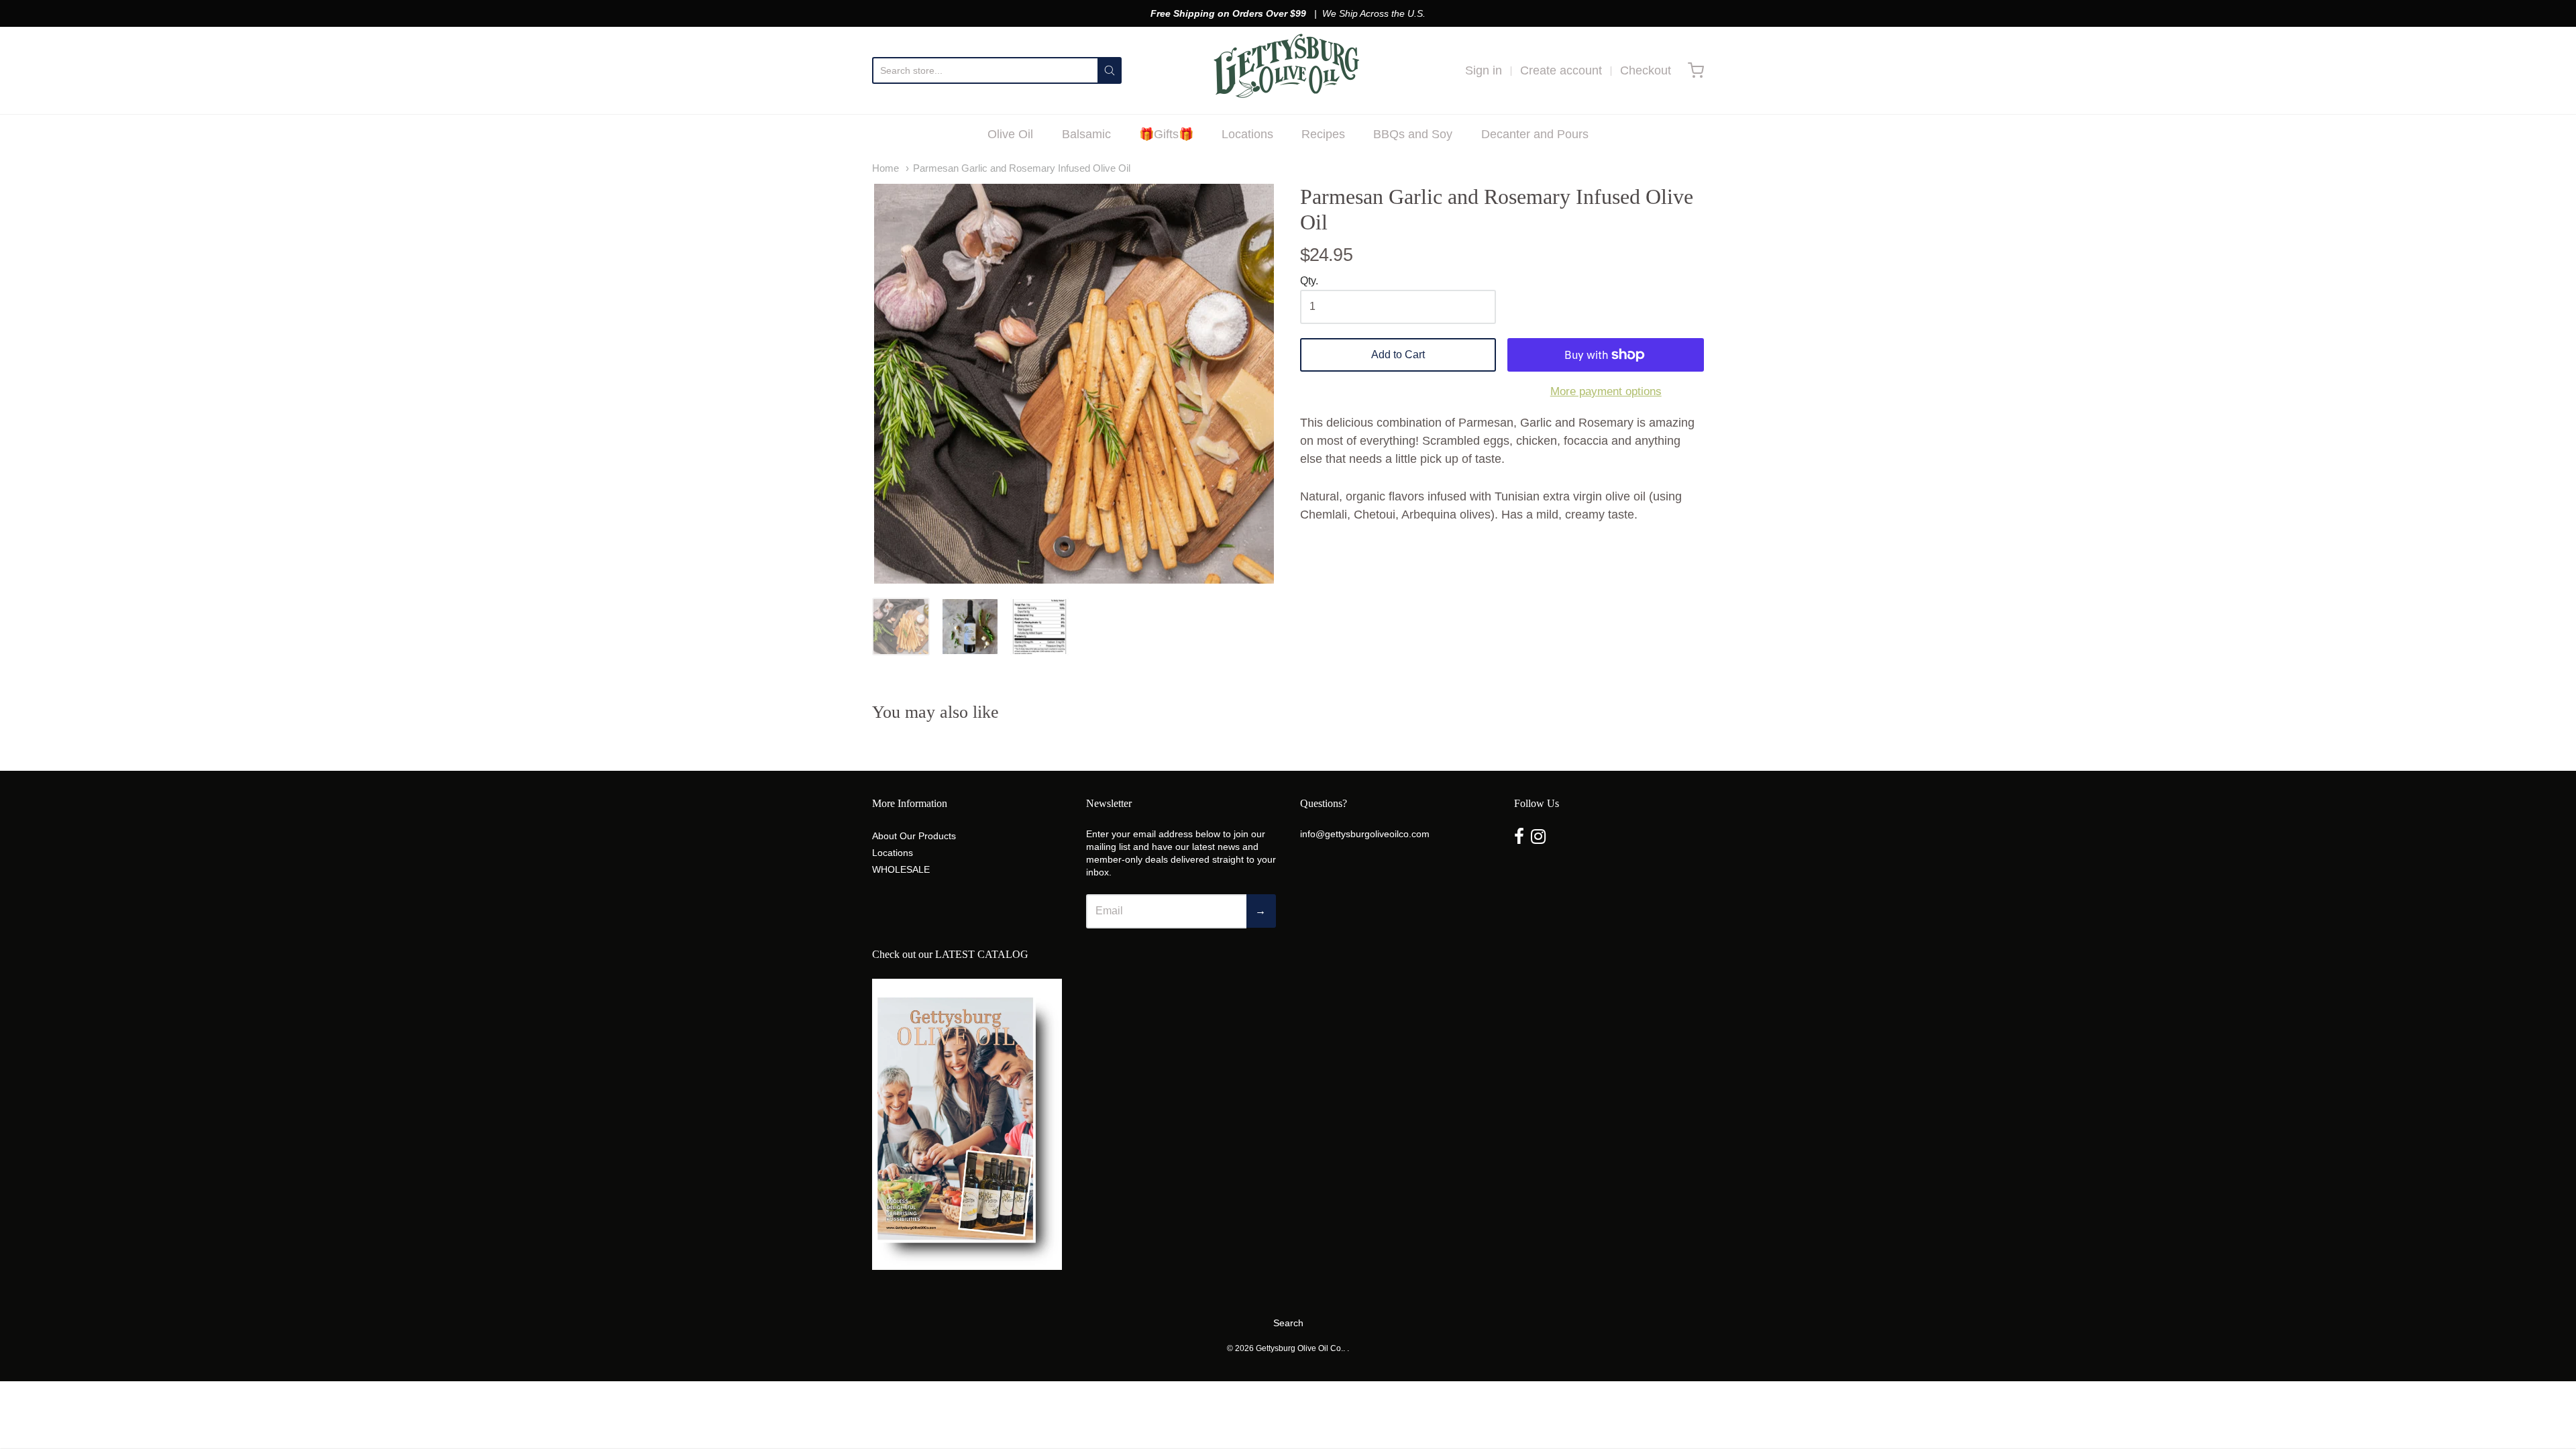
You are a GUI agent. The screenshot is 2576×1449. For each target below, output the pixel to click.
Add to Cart (1398, 355)
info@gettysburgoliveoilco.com (1365, 834)
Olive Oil (1010, 134)
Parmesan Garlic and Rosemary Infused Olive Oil (1022, 168)
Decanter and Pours (1535, 134)
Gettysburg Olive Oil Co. (1299, 1348)
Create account (1561, 70)
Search (1288, 1323)
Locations (1247, 134)
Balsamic (1086, 134)
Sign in (1484, 70)
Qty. (1309, 281)
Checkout (1646, 70)
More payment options (1606, 391)
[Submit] (1110, 70)
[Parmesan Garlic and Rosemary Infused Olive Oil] (901, 627)
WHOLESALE (901, 869)
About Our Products (914, 836)
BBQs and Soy (1413, 134)
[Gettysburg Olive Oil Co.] (1288, 70)
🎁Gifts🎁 (1166, 134)
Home (885, 168)
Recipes (1323, 134)
